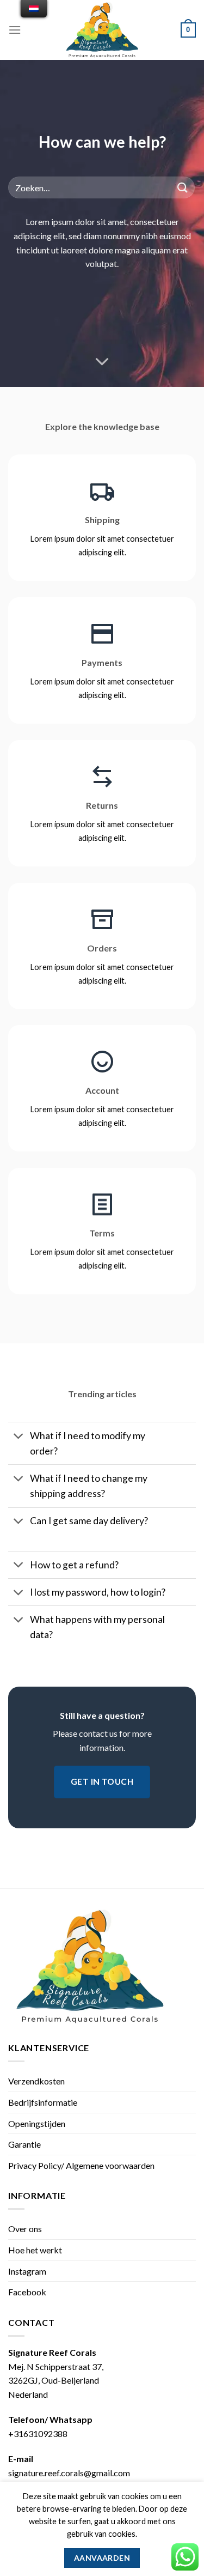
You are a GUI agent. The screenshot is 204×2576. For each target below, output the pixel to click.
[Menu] (15, 30)
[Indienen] (183, 188)
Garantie (24, 2144)
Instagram (27, 2271)
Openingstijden (37, 2123)
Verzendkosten (36, 2081)
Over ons (25, 2229)
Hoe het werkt (35, 2250)
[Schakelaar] (19, 1437)
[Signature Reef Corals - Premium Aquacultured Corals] (102, 30)
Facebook (27, 2292)
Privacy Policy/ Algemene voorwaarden (81, 2165)
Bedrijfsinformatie (43, 2102)
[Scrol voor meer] (102, 362)
